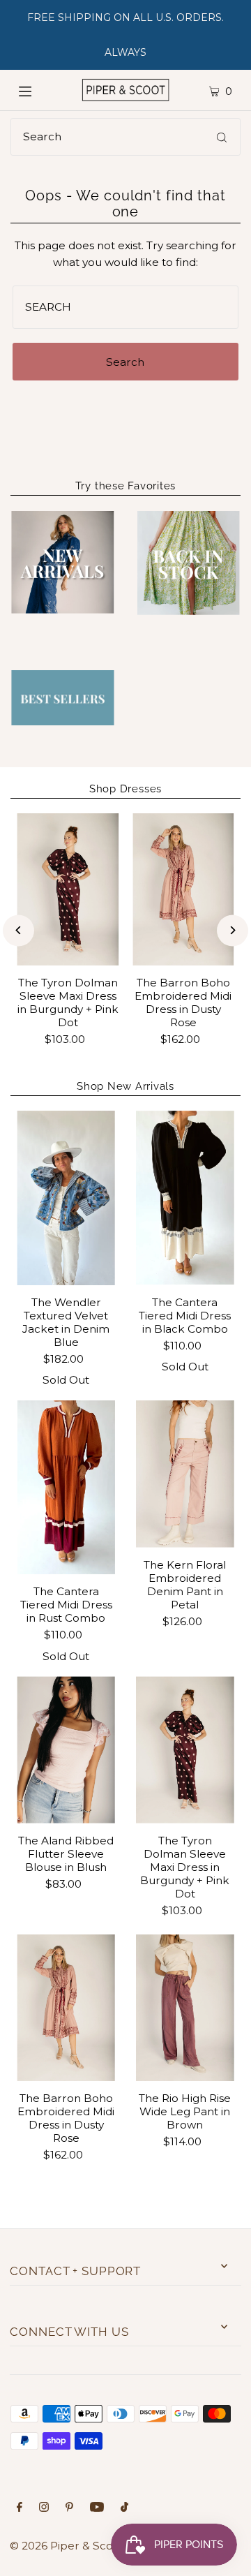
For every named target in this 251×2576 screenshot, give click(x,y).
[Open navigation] (37, 90)
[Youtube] (97, 2508)
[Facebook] (20, 2508)
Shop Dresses (125, 789)
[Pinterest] (69, 2508)
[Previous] (18, 930)
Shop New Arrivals (125, 1086)
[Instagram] (44, 2508)
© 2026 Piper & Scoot (67, 2546)
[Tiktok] (124, 2508)
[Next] (233, 930)
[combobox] (125, 137)
